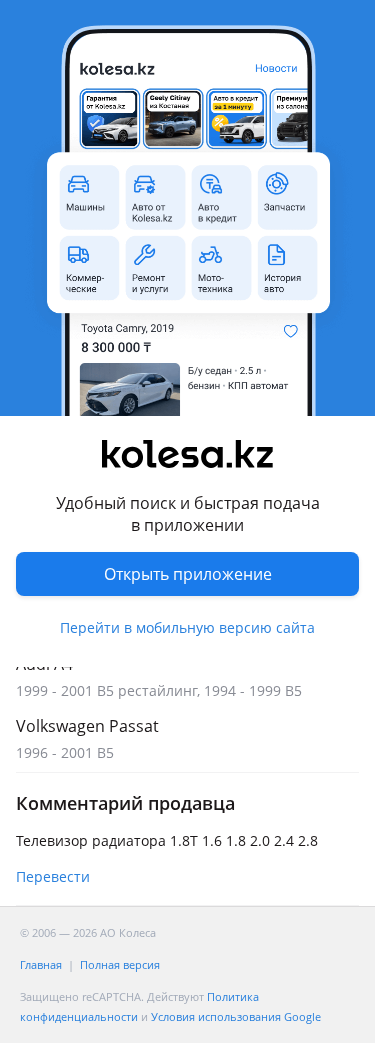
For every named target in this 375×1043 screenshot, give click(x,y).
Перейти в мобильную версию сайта (187, 627)
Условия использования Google (236, 1016)
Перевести (53, 876)
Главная (41, 964)
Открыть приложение (188, 574)
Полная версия (120, 964)
